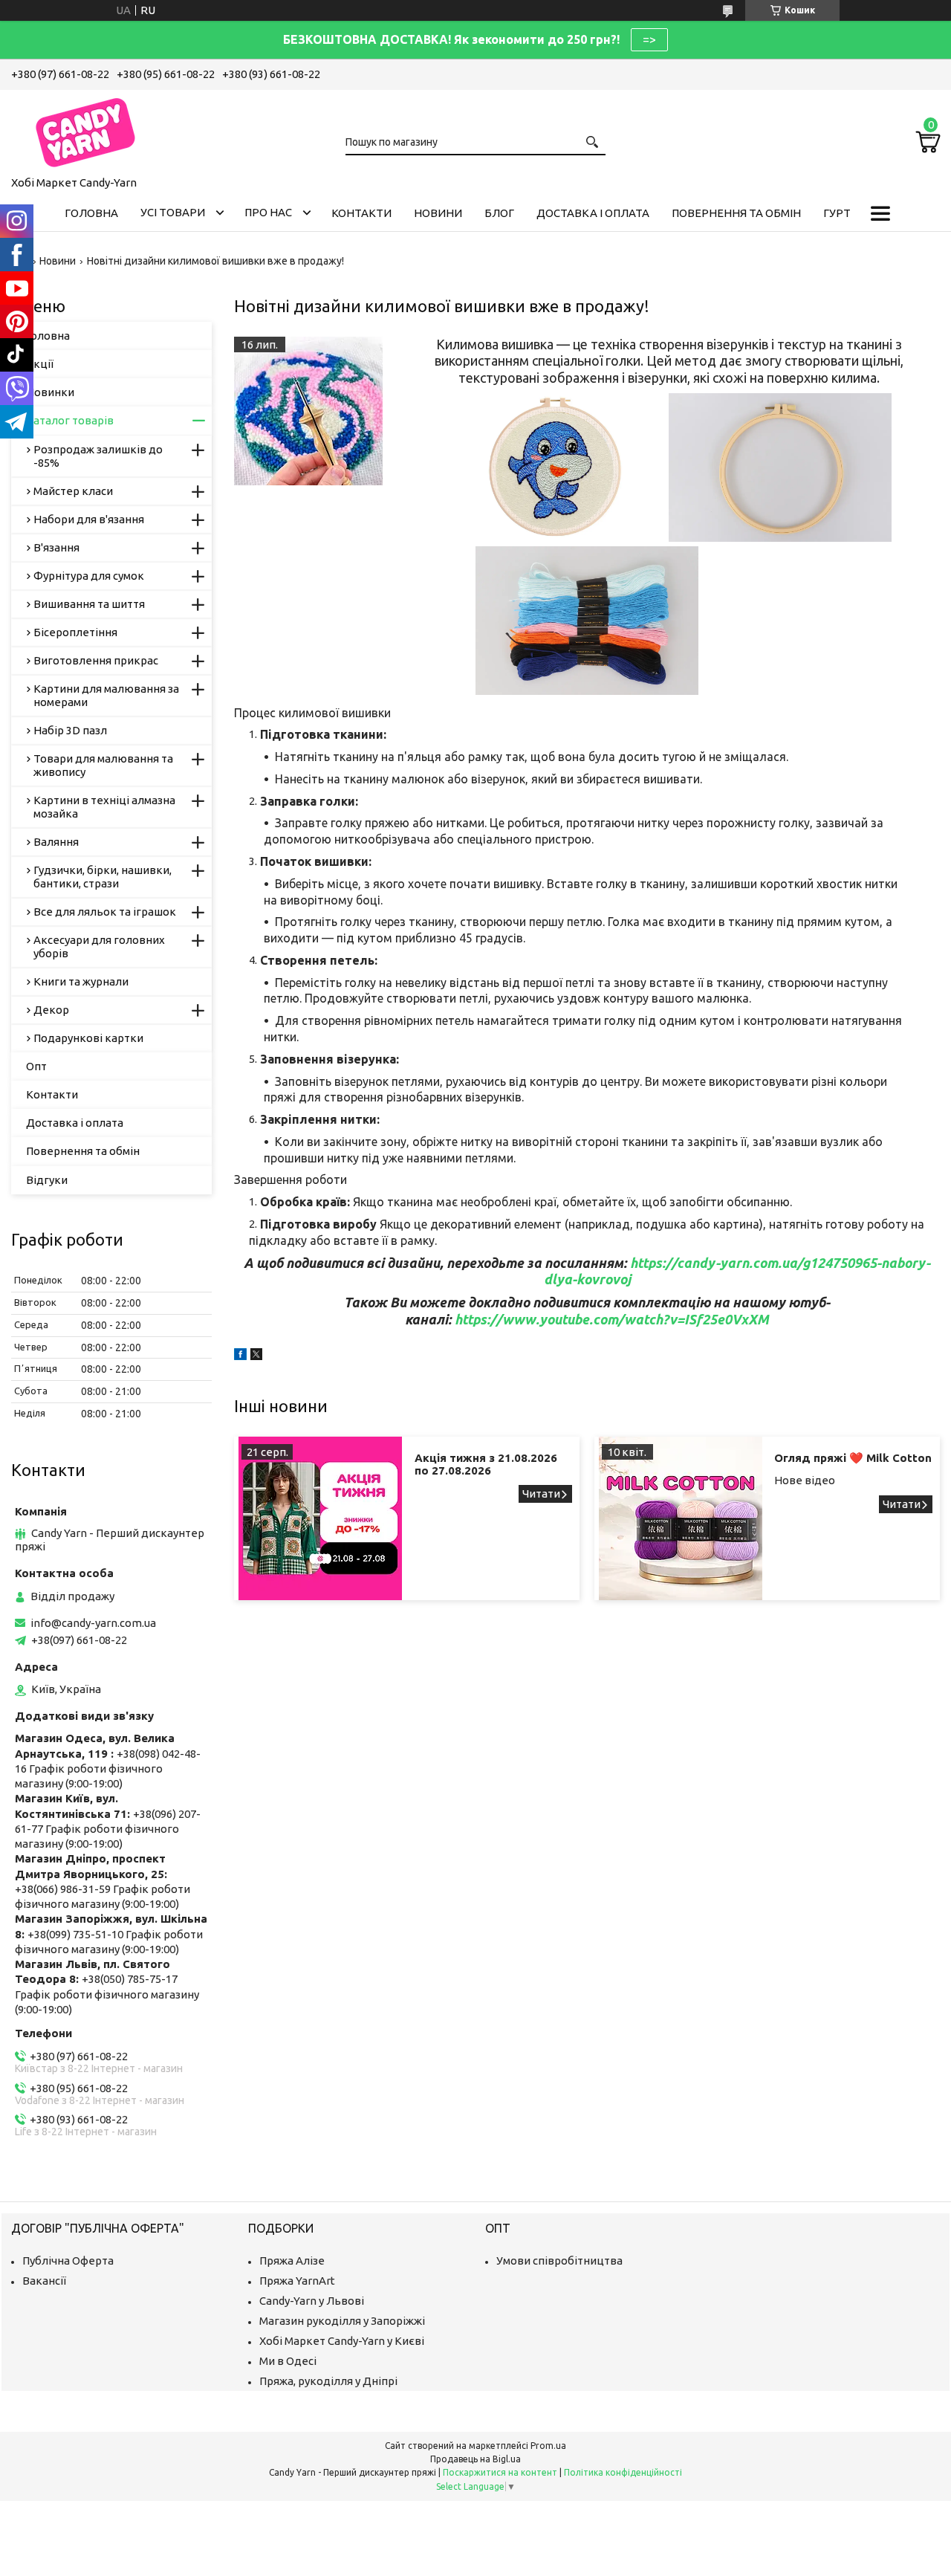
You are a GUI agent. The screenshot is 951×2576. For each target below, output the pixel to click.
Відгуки (47, 1180)
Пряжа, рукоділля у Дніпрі (328, 2381)
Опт (36, 1066)
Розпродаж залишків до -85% (98, 456)
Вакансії (44, 2281)
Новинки (50, 392)
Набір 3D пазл (70, 730)
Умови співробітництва (559, 2261)
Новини (438, 213)
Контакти (361, 213)
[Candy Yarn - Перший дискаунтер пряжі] (85, 130)
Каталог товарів (70, 420)
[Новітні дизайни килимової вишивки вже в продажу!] (308, 411)
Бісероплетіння (75, 632)
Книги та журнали (81, 981)
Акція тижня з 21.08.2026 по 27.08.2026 (486, 1464)
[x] (256, 1356)
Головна (91, 213)
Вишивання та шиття (89, 604)
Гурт (837, 213)
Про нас (268, 212)
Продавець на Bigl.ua (475, 2459)
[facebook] (240, 1356)
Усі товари (173, 212)
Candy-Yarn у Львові (312, 2301)
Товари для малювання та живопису (103, 765)
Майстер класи (73, 491)
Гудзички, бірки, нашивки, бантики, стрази (103, 877)
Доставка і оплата (593, 213)
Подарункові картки (88, 1038)
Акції (40, 364)
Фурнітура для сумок (89, 576)
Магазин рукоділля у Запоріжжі (342, 2321)
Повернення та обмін (736, 213)
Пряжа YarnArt (297, 2281)
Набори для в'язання (89, 519)
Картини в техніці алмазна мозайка (104, 807)
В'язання (56, 547)
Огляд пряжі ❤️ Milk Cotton (853, 1458)
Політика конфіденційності (623, 2472)
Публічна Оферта (68, 2261)
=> (649, 39)
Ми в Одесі (288, 2361)
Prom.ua (548, 2446)
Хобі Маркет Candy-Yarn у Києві (342, 2341)
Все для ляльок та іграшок (105, 912)
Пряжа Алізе (292, 2261)
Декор (51, 1010)
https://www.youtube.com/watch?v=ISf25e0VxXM (612, 1319)
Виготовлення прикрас (96, 660)
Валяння (56, 842)
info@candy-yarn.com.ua (93, 1623)
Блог (499, 213)
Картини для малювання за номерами (106, 695)
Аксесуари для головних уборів (99, 946)
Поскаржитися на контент (500, 2472)
